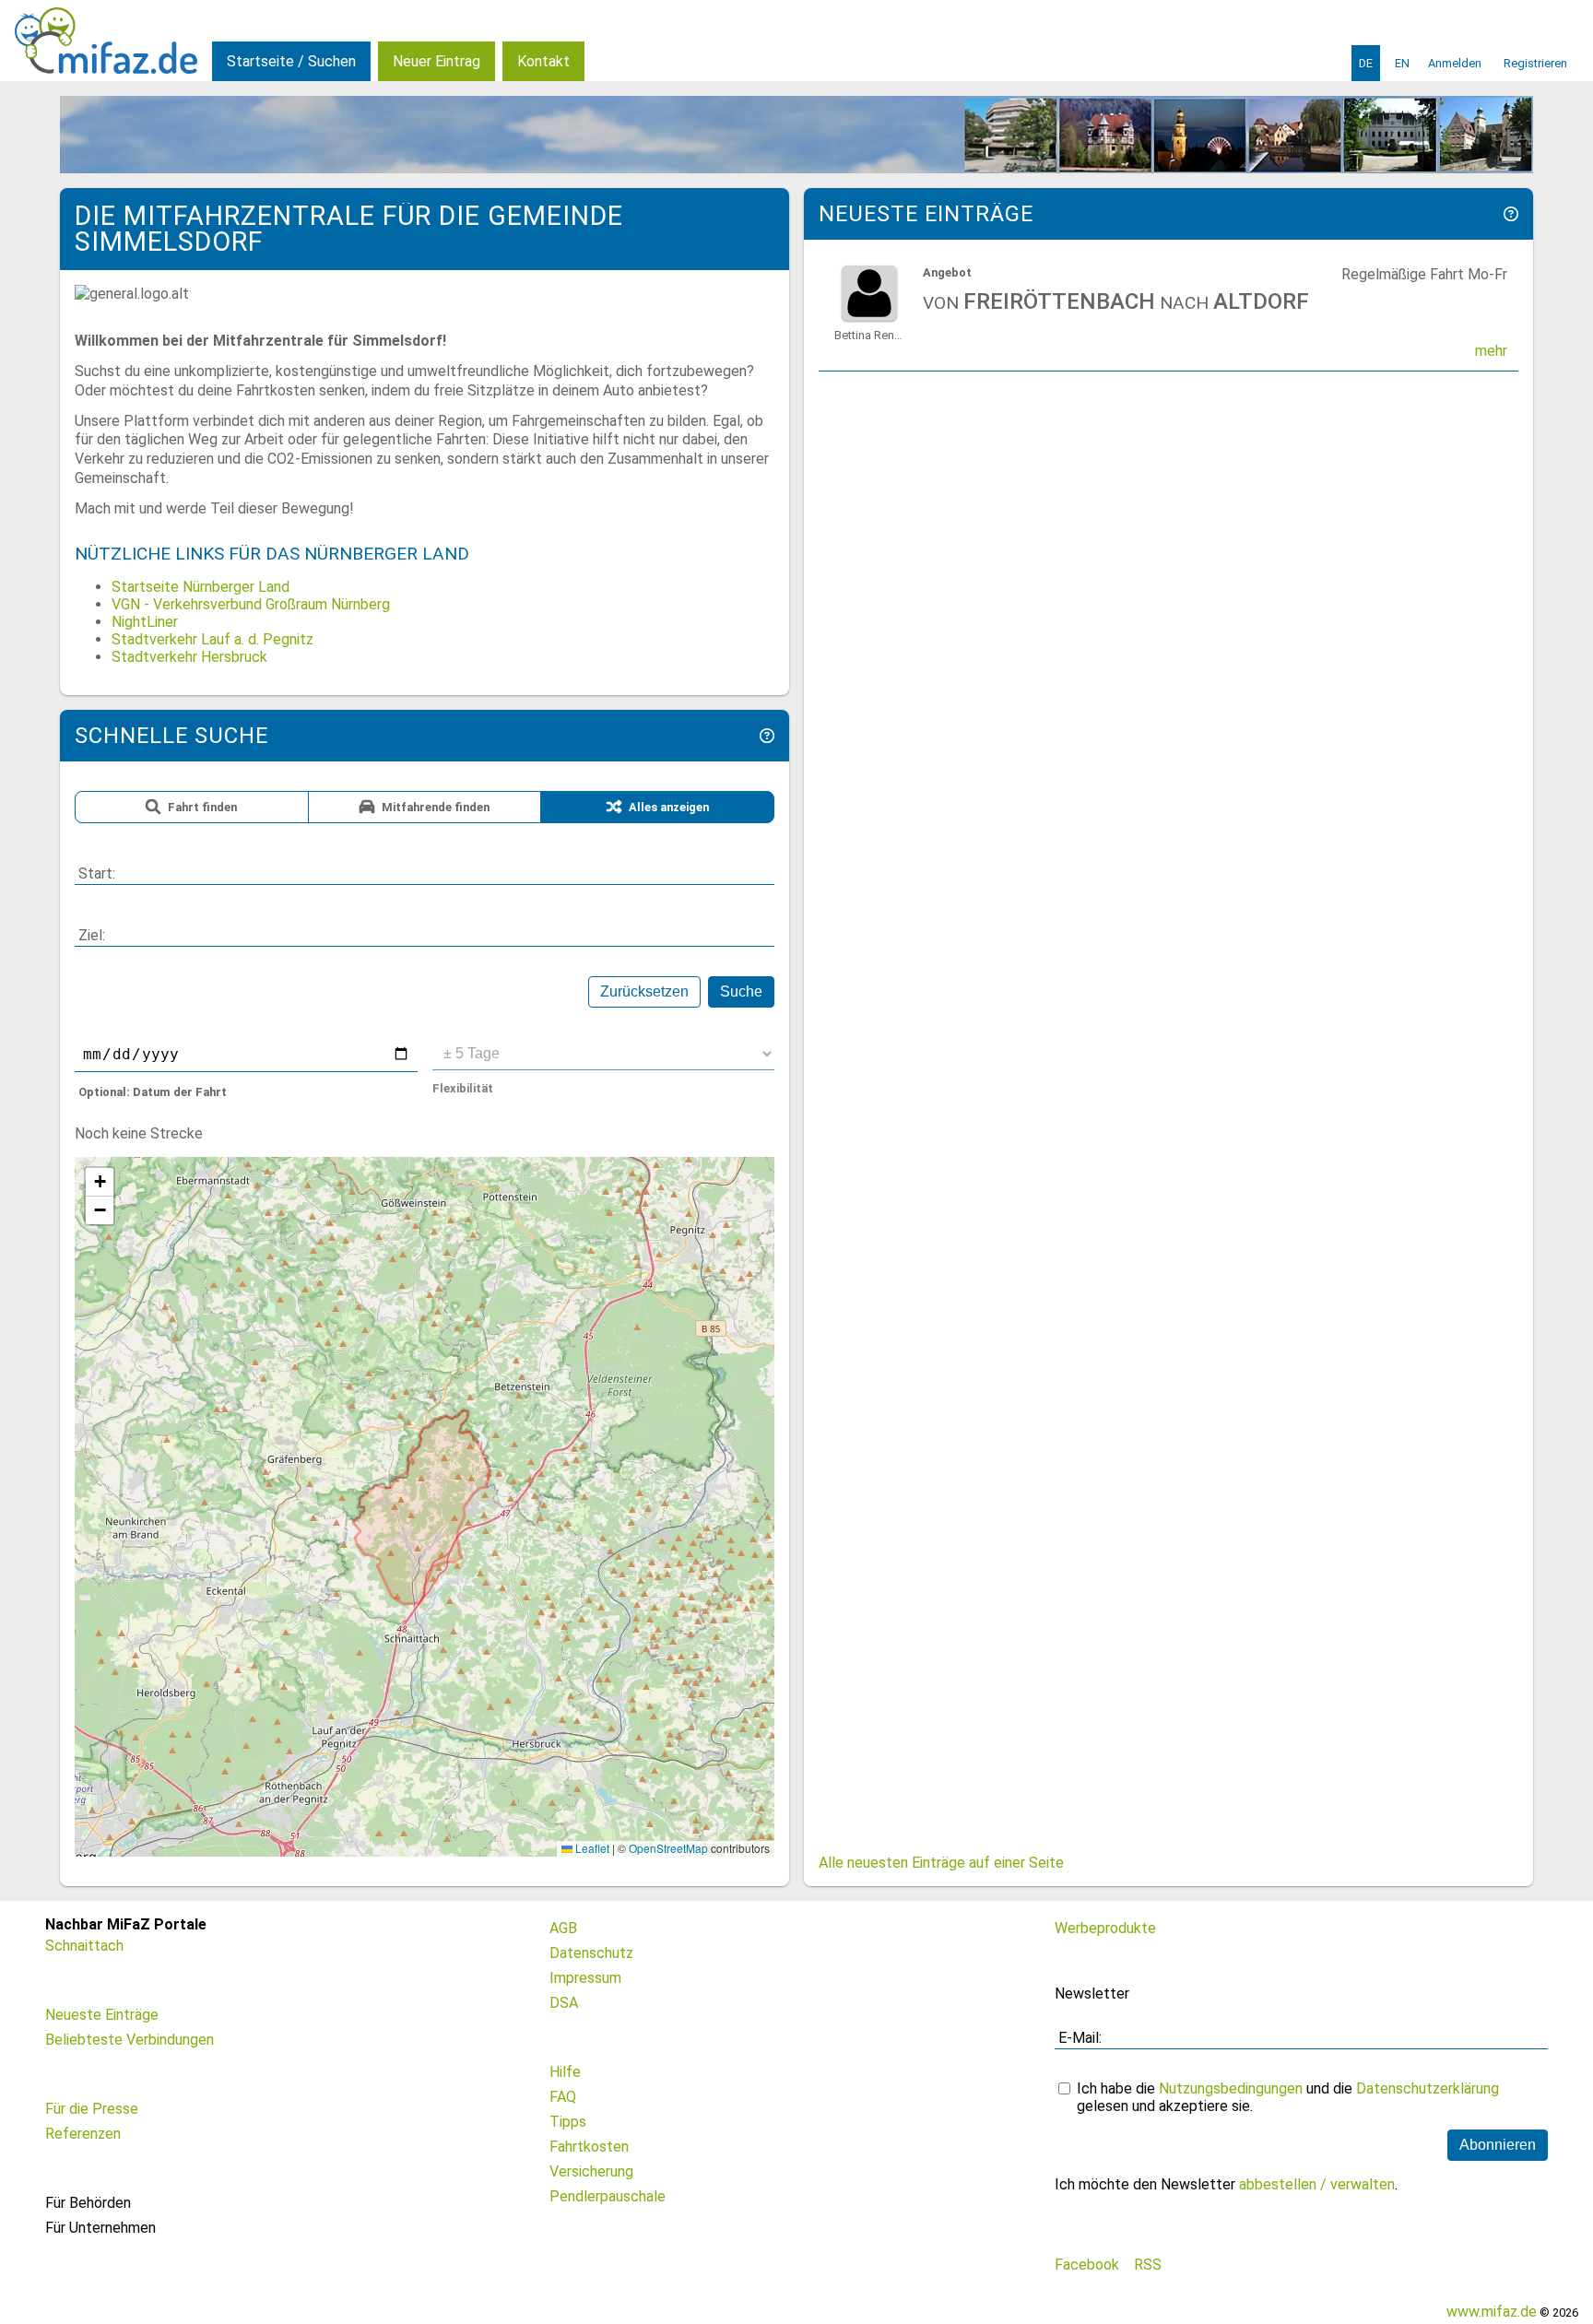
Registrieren (1535, 63)
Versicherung (591, 2171)
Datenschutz (591, 1953)
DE (1366, 63)
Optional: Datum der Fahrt (153, 1092)
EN (1402, 63)
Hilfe (565, 2072)
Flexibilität (463, 1088)
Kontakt (543, 61)
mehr (1491, 351)
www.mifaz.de (1492, 2312)
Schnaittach (84, 1946)
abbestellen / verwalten (1317, 2184)
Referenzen (83, 2134)
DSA (564, 2003)
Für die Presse (92, 2109)
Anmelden (1455, 63)
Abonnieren (1498, 2145)
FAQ (563, 2097)
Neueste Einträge (102, 2015)
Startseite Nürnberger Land (201, 587)
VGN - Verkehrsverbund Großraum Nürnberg (251, 604)
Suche (741, 991)
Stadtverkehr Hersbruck (189, 657)
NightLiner (145, 622)
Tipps (568, 2122)
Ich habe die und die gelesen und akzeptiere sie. (1288, 2097)
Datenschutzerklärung (1428, 2088)
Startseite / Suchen (291, 61)
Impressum (585, 1978)
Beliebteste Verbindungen (130, 2040)
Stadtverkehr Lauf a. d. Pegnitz (212, 639)
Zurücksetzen (644, 991)
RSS (1148, 2265)
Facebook (1087, 2265)
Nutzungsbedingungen (1231, 2088)
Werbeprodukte (1105, 1928)
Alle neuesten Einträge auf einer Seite (941, 1863)
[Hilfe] (767, 736)
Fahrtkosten (589, 2147)
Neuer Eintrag (437, 61)
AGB (563, 1928)
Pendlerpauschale (608, 2196)
